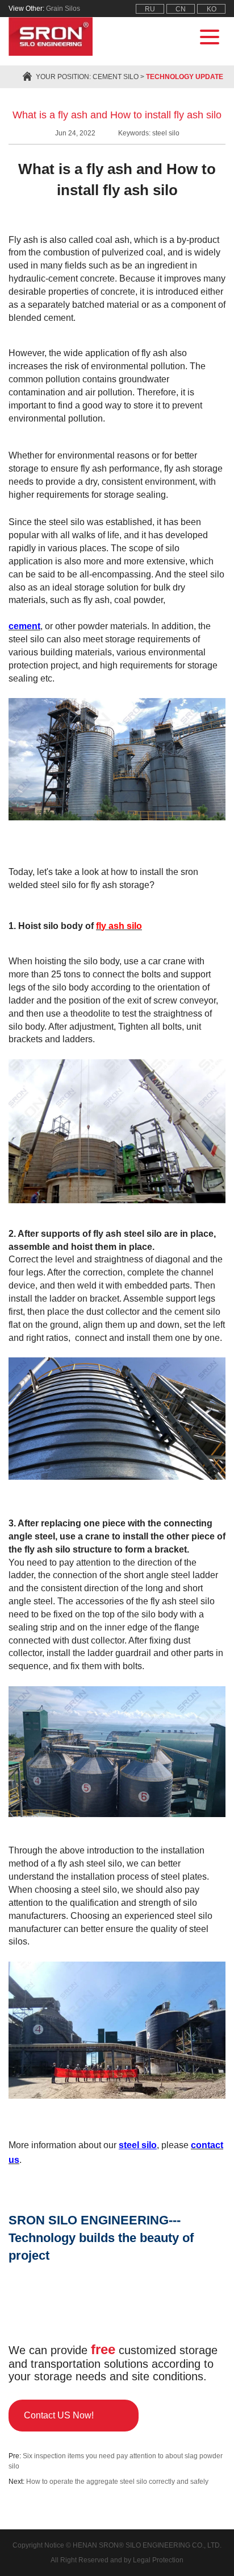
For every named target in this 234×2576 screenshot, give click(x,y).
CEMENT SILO (116, 77)
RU (150, 9)
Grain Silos (63, 9)
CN (181, 9)
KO (212, 9)
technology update (185, 77)
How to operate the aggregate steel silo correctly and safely (117, 2482)
